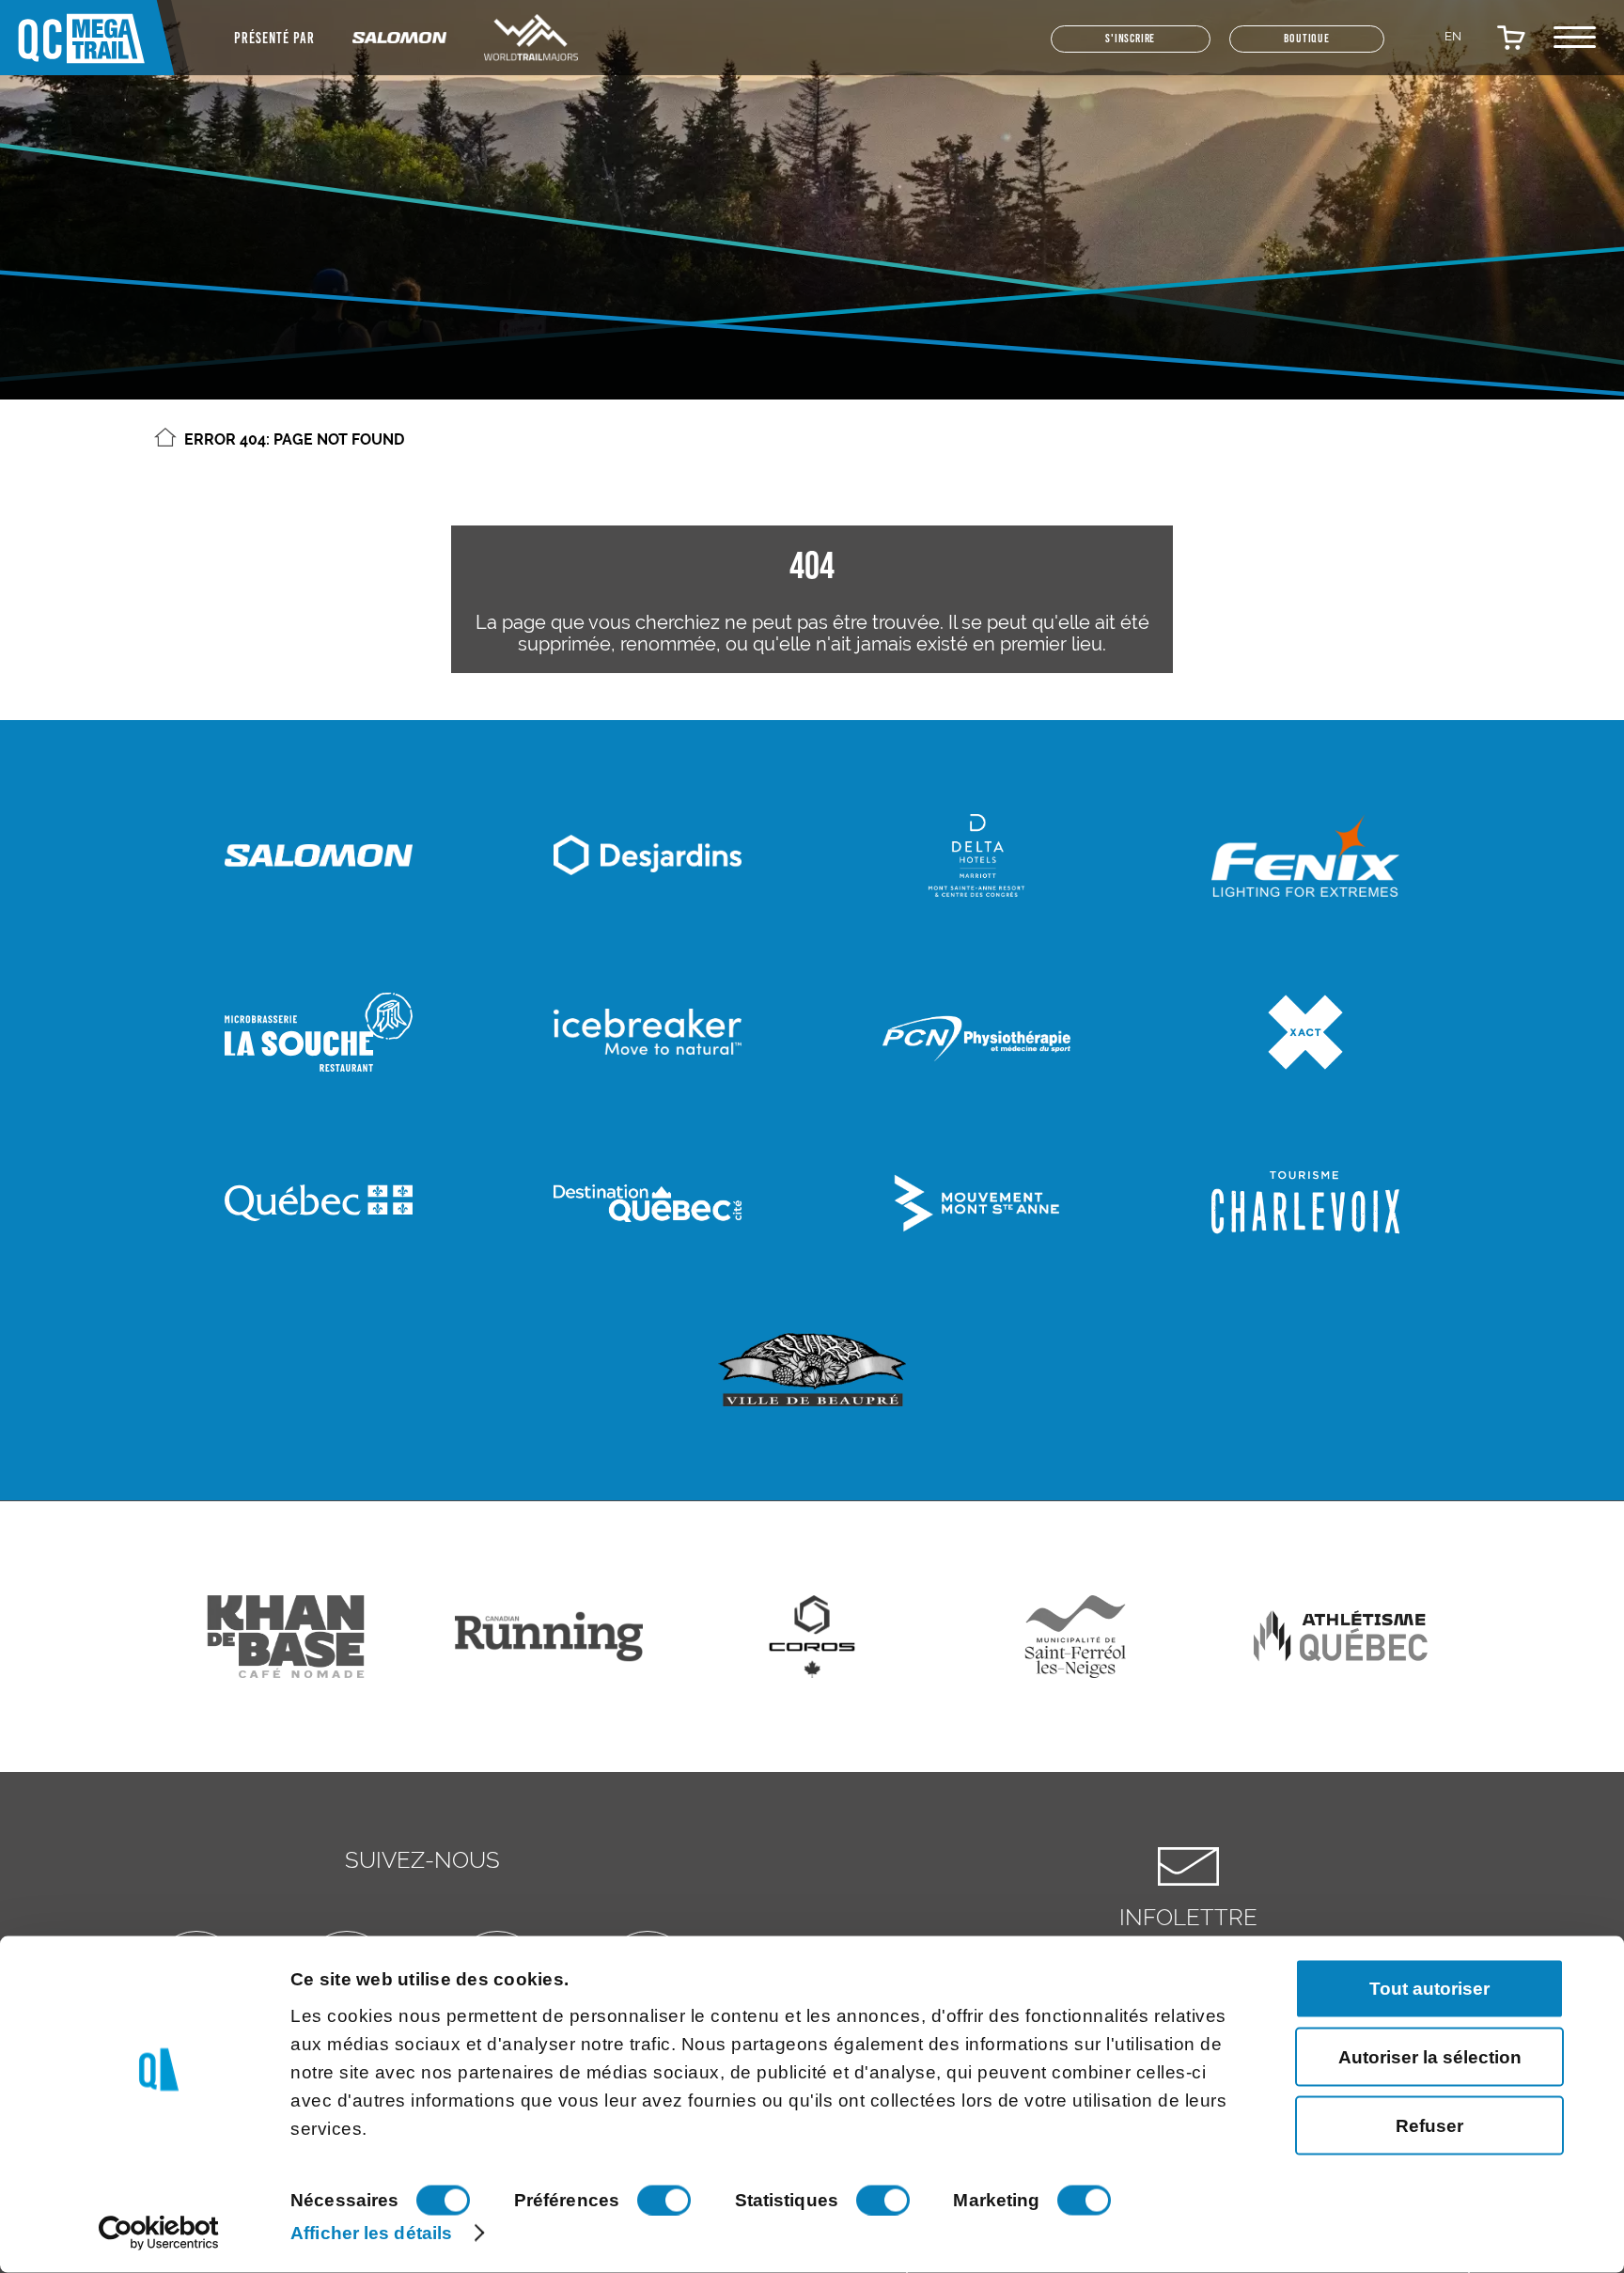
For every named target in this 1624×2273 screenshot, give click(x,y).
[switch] (664, 2201)
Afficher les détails (371, 2232)
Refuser (1429, 2125)
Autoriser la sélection (1430, 2056)
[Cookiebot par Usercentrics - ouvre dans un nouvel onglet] (159, 2234)
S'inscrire (1066, 47)
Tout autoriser (1429, 1988)
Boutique (1287, 47)
